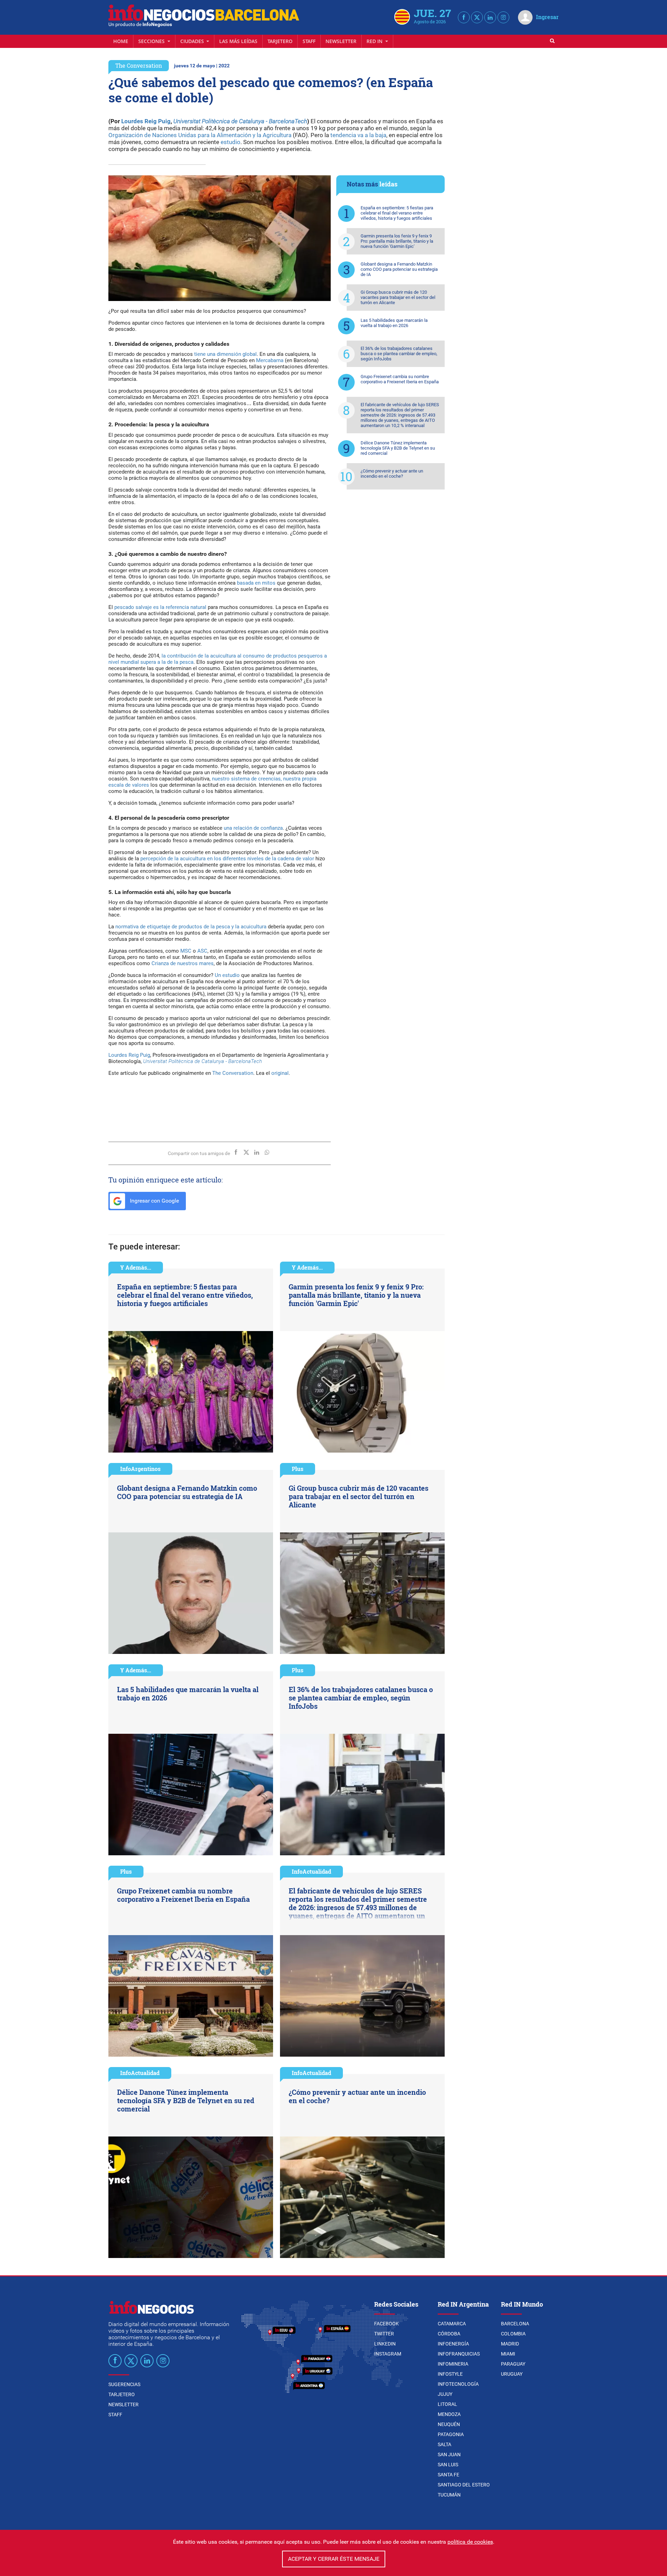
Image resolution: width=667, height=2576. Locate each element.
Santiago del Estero (464, 2485)
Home (121, 41)
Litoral (447, 2404)
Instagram (388, 2354)
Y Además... (136, 1267)
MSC (186, 951)
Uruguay (512, 2374)
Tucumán (449, 2495)
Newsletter (341, 41)
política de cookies (470, 2542)
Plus (298, 1469)
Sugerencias (124, 2384)
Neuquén (449, 2424)
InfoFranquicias (459, 2354)
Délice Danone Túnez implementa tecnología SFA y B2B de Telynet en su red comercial (398, 448)
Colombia (513, 2334)
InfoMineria (453, 2364)
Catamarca (452, 2324)
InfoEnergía (453, 2344)
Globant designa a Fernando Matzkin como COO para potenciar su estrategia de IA (399, 269)
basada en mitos (256, 583)
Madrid (510, 2344)
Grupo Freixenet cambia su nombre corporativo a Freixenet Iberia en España (400, 379)
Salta (444, 2444)
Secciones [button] (152, 41)
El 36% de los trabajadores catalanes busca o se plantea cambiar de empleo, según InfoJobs (399, 354)
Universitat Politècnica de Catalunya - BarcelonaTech (240, 121)
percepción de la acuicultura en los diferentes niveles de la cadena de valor (227, 859)
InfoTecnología (458, 2384)
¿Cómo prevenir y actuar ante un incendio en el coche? (392, 474)
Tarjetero (280, 41)
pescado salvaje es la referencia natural (160, 607)
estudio (230, 142)
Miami (508, 2354)
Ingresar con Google (154, 1201)
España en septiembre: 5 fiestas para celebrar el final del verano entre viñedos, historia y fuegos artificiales (397, 213)
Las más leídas (238, 41)
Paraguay (513, 2364)
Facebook (386, 2324)
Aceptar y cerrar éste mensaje (334, 2559)
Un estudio (227, 975)
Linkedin (385, 2344)
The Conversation (139, 65)
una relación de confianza (253, 828)
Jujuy (445, 2394)
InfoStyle (450, 2374)
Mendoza (449, 2414)
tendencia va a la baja (358, 135)
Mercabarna (270, 360)
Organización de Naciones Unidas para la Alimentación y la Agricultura (200, 135)
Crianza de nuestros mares (183, 963)
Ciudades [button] (193, 41)
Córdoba (449, 2334)
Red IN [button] (375, 41)
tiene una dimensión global (225, 354)
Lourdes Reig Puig (146, 121)
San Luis (448, 2465)
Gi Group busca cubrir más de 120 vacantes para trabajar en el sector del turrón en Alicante (398, 297)
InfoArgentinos (140, 1469)
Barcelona (515, 2324)
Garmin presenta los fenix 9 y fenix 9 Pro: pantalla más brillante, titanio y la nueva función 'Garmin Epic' (397, 241)
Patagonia (451, 2434)
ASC (202, 951)
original (280, 1073)
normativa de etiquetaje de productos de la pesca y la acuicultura (191, 927)
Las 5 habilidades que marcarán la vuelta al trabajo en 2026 (394, 323)
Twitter (384, 2334)
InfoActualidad (311, 1871)
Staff (309, 41)
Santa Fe (448, 2475)
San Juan (449, 2454)
